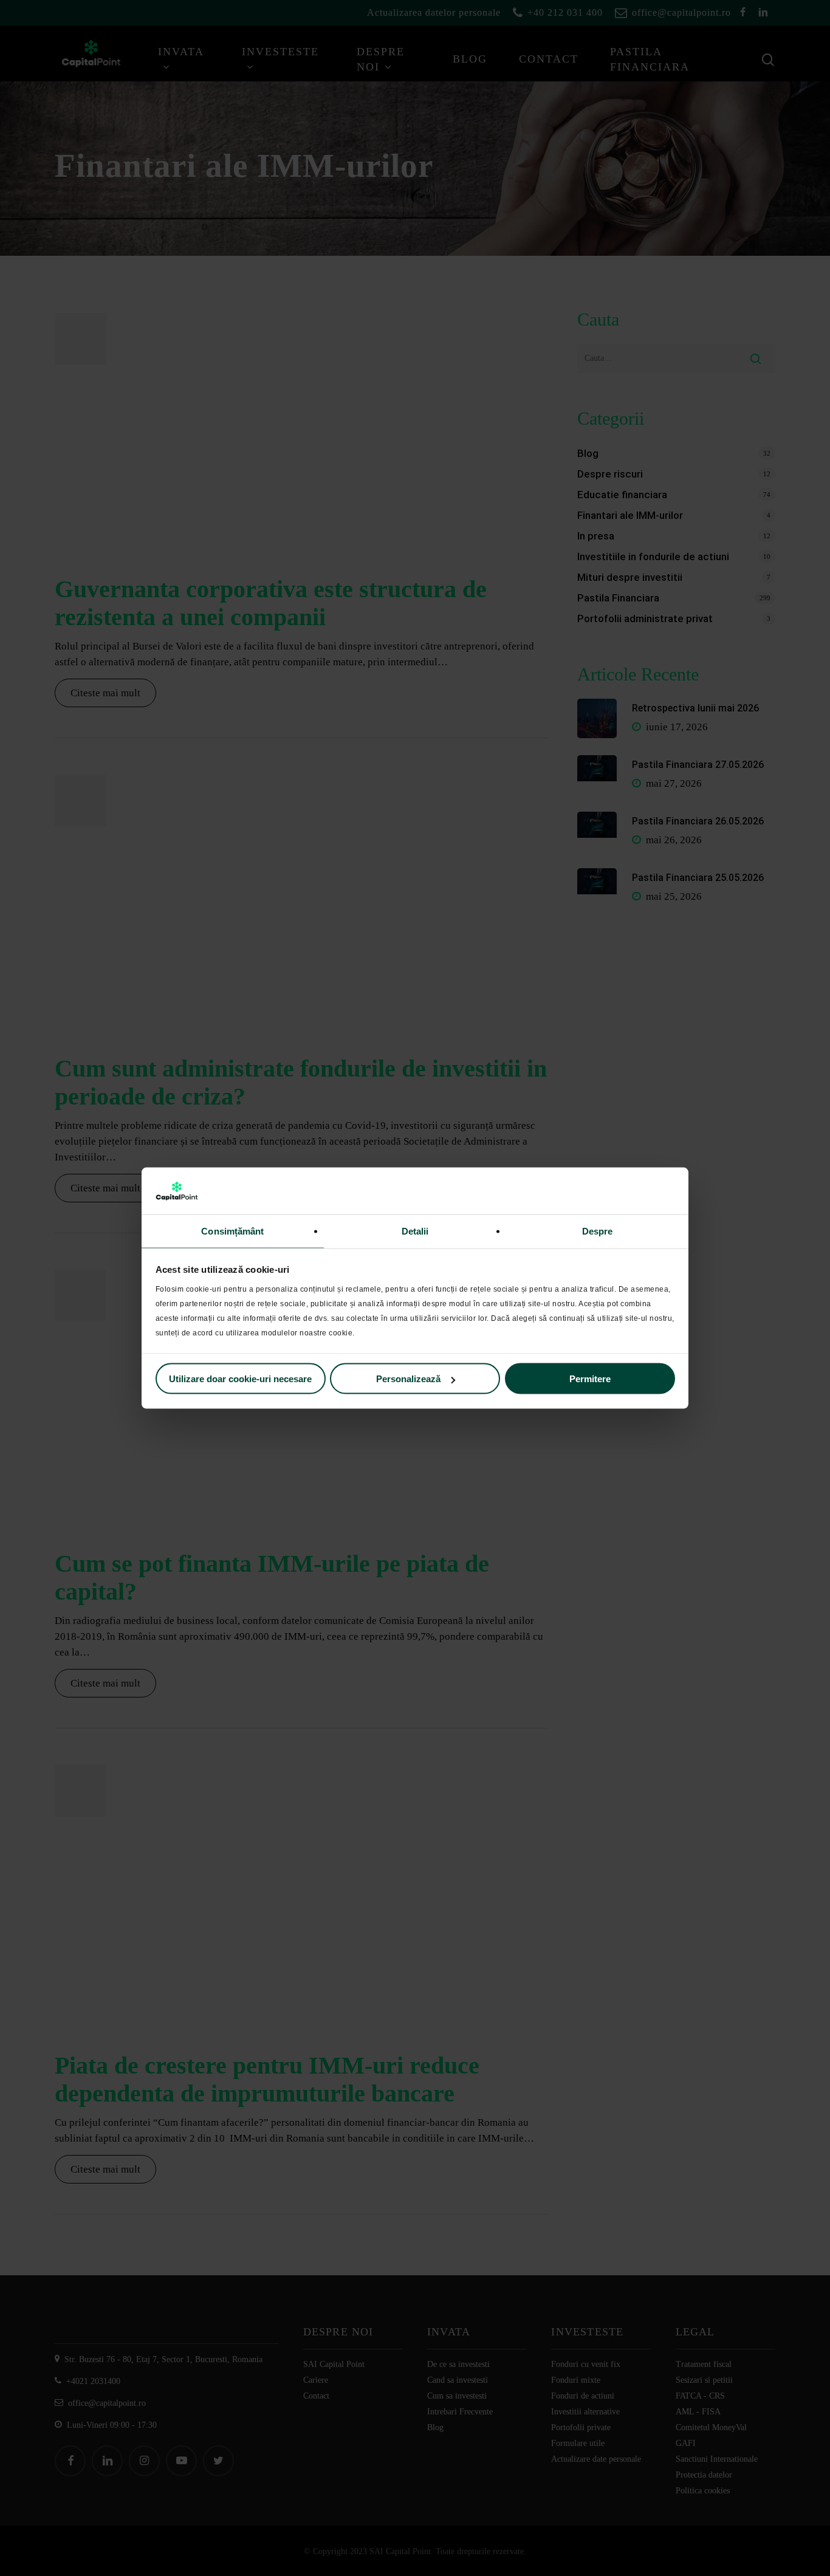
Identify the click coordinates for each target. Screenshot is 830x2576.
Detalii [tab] (415, 1231)
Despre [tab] (598, 1231)
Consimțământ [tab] (232, 1231)
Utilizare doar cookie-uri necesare (240, 1379)
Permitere (590, 1379)
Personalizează (408, 1379)
